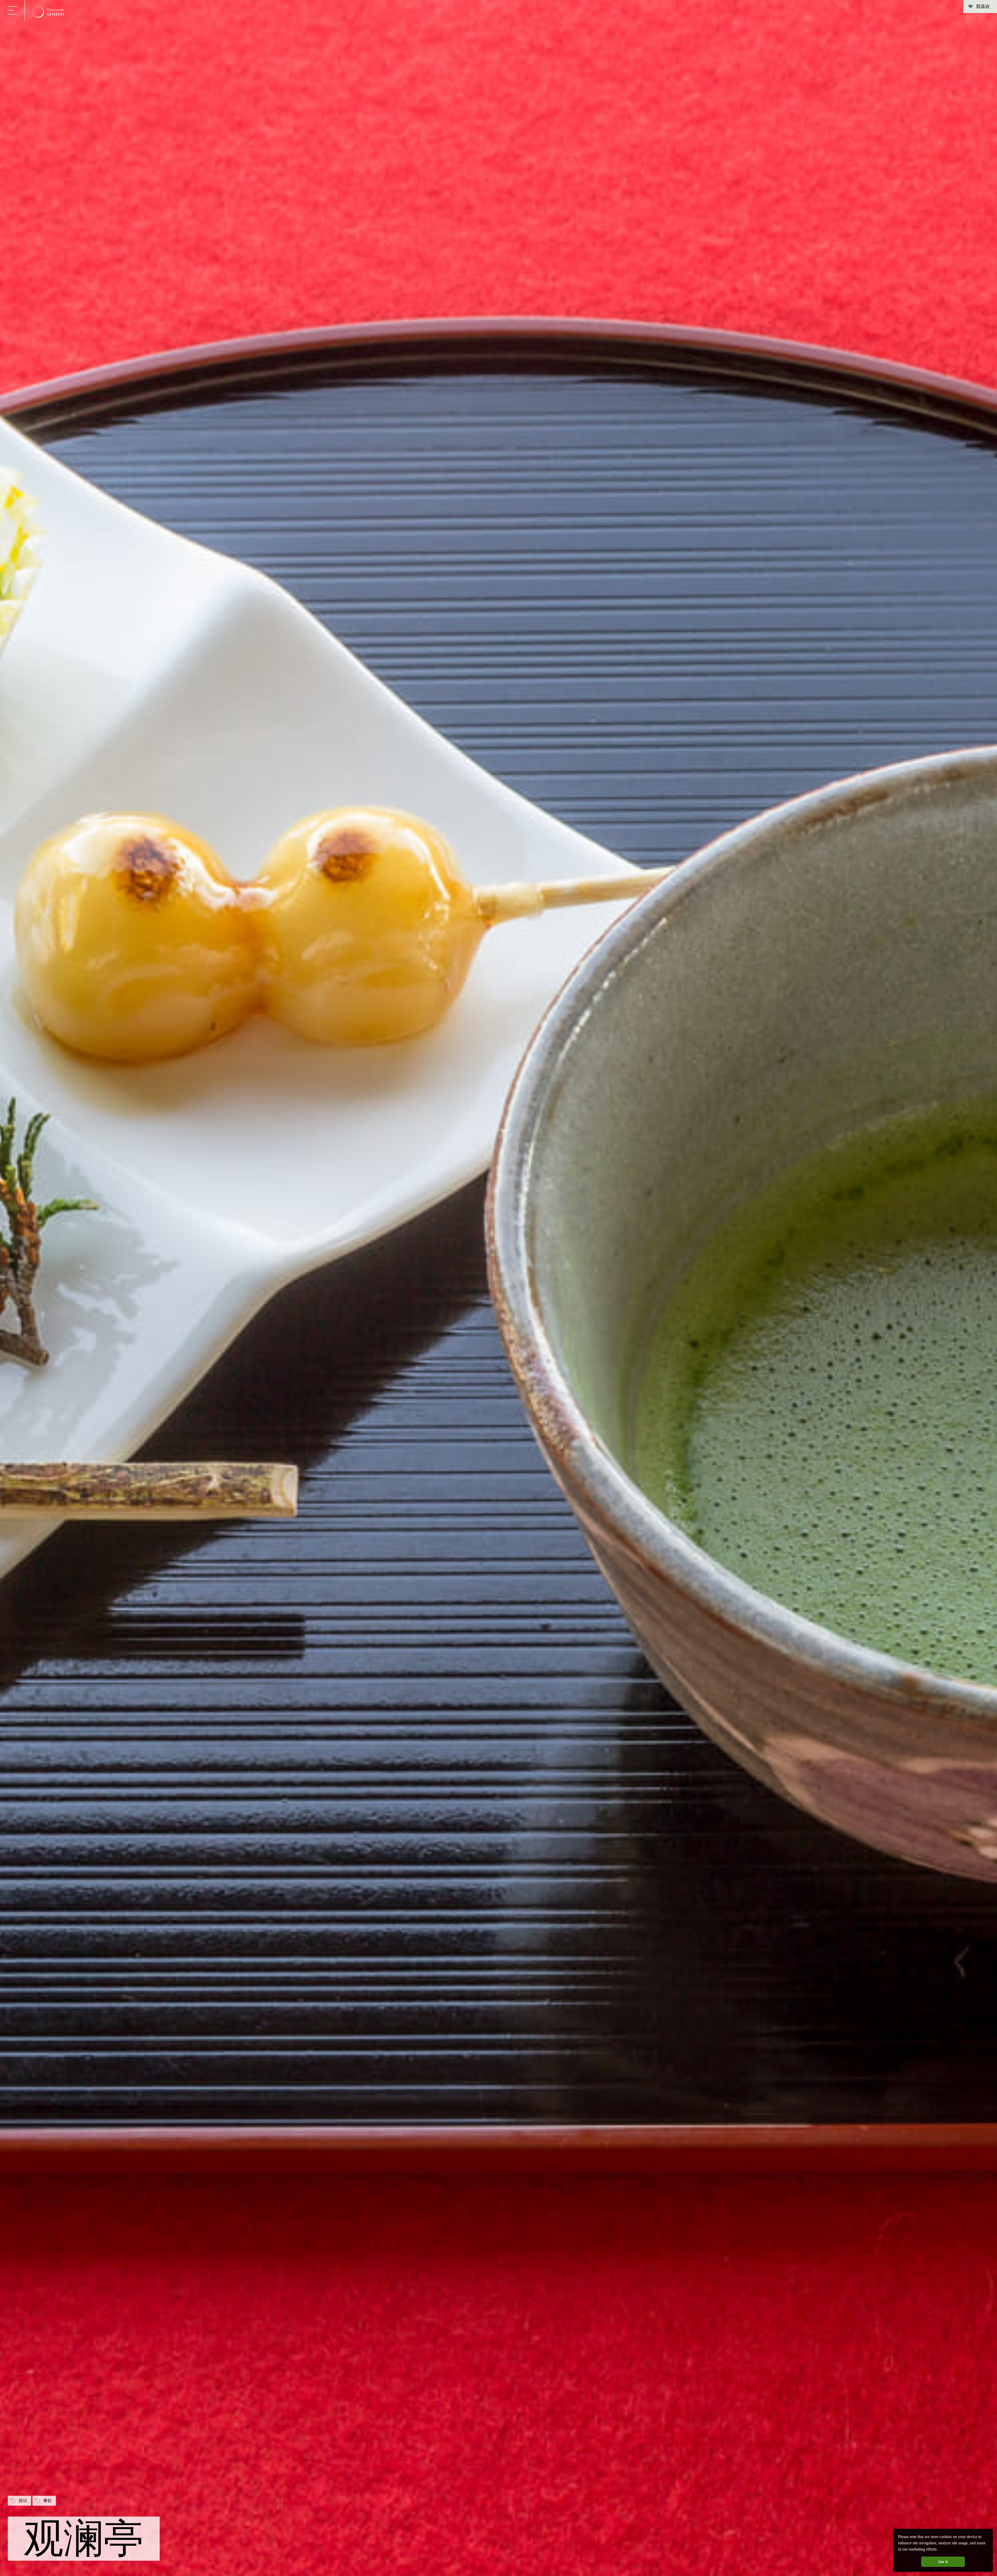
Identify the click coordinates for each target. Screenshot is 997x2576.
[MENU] (12, 10)
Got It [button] (943, 2562)
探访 (23, 2501)
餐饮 (48, 2501)
